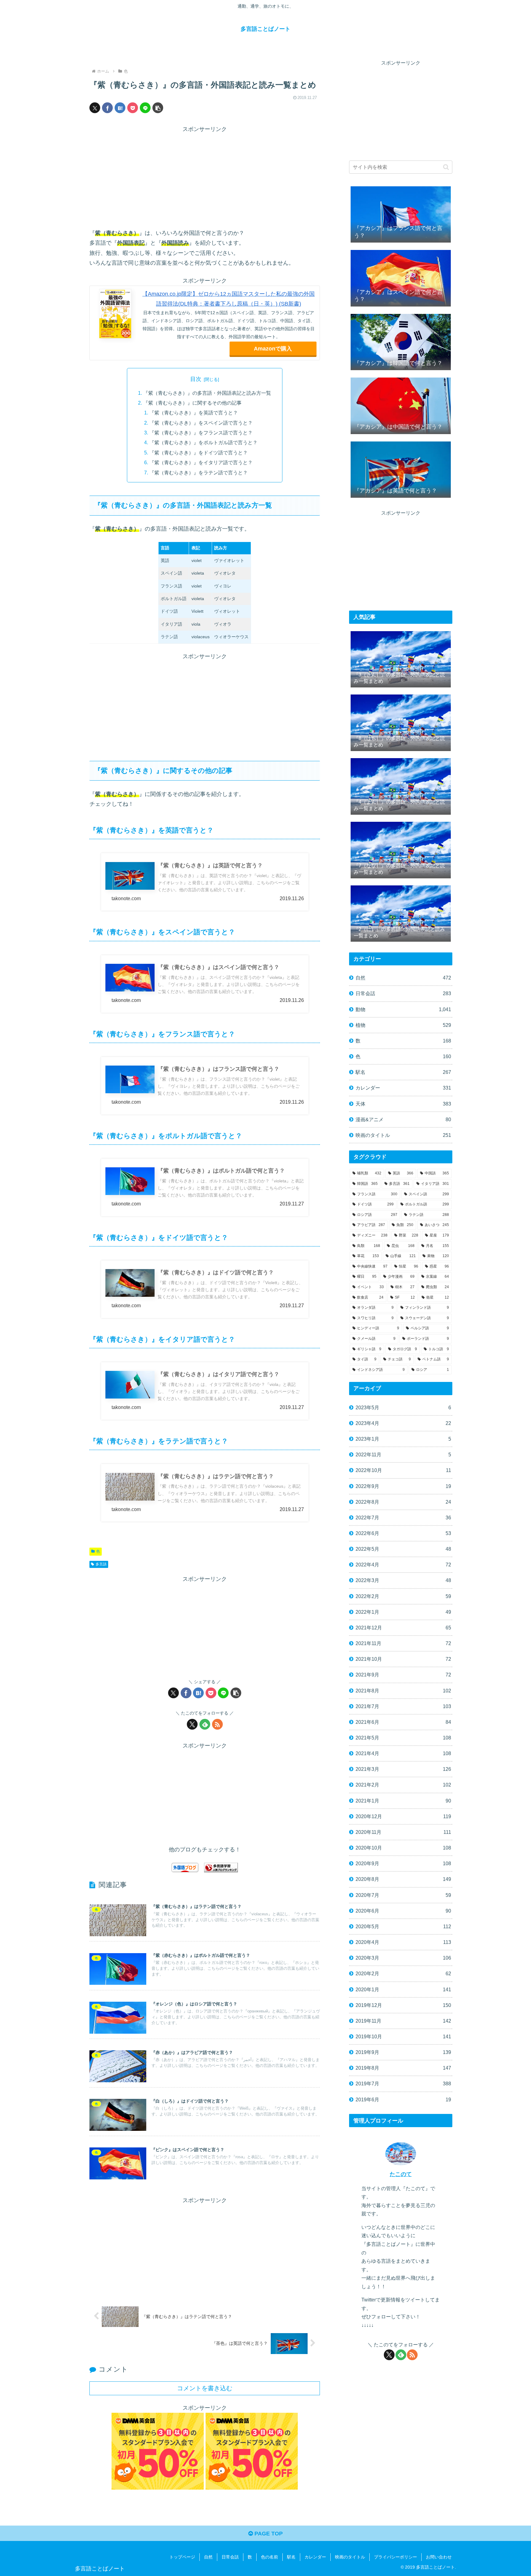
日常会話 (230, 2557)
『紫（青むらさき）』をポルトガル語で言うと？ (203, 442)
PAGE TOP (268, 2534)
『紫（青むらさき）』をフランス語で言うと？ (201, 433)
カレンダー (315, 2557)
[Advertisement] (205, 177)
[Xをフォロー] (192, 1724)
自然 (208, 2557)
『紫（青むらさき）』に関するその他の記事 (192, 403)
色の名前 (269, 2557)
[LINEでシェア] (145, 108)
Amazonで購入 (273, 349)
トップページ (182, 2557)
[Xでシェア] (95, 108)
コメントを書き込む (205, 2388)
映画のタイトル (350, 2557)
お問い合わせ (439, 2557)
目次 (196, 379)
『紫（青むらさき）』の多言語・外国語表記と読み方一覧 (207, 393)
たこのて (401, 2174)
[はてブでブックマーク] (120, 108)
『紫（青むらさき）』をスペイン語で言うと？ (201, 423)
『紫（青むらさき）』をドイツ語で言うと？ (199, 453)
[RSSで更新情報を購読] (217, 1724)
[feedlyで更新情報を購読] (205, 1724)
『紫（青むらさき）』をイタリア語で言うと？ (201, 462)
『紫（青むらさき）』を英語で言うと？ (194, 413)
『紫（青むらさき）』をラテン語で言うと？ (199, 473)
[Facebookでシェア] (107, 108)
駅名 (291, 2557)
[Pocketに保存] (133, 108)
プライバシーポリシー (395, 2557)
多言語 (101, 1564)
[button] (158, 108)
